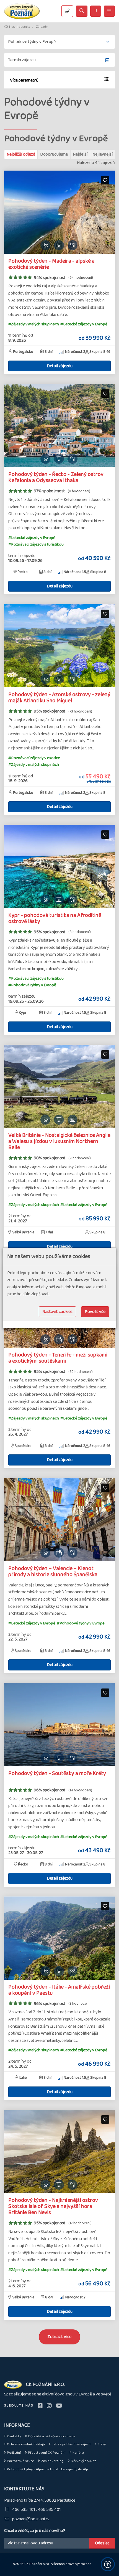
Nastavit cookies (57, 1312)
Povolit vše (95, 1312)
